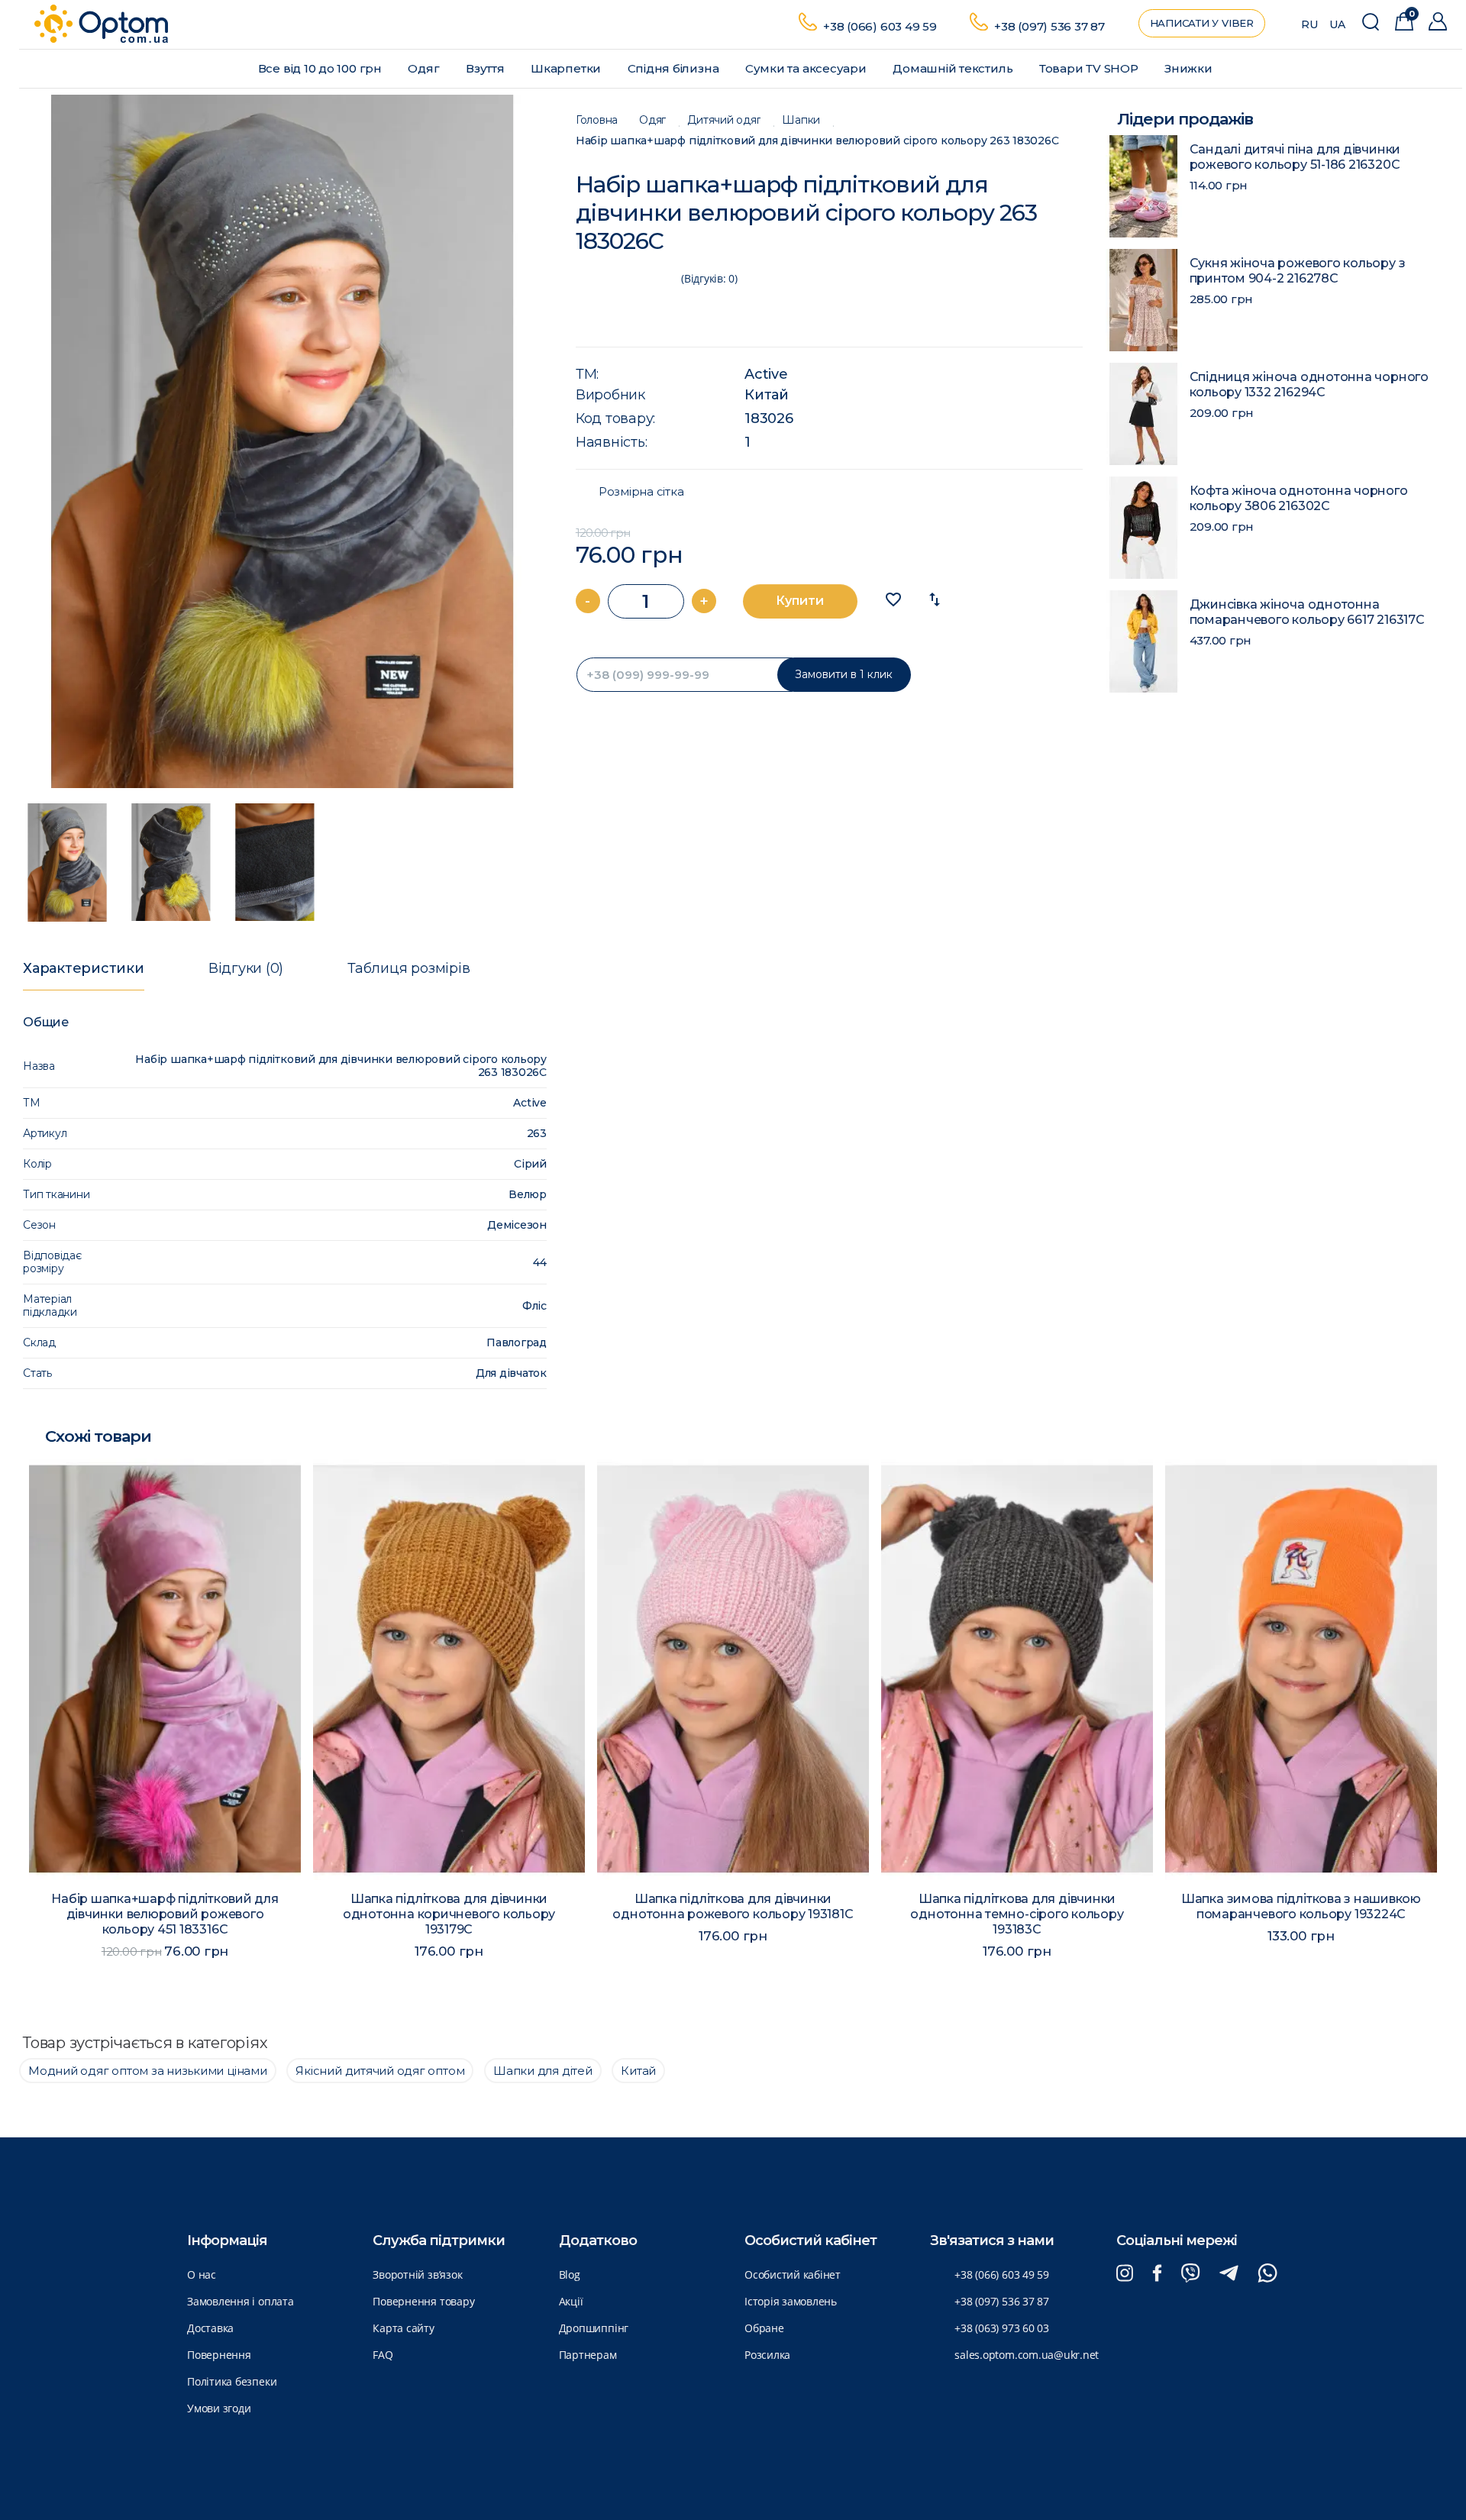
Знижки (1190, 68)
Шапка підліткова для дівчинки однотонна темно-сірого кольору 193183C (1017, 1914)
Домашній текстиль (954, 68)
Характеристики (84, 968)
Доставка (210, 2328)
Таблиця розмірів (408, 968)
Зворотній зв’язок (417, 2274)
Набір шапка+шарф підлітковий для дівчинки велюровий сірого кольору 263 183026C (817, 141)
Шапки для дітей (543, 2071)
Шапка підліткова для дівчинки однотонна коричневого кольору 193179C (449, 1914)
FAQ (383, 2355)
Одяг (425, 68)
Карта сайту (403, 2328)
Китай (767, 395)
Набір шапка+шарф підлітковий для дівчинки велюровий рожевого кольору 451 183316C (165, 1914)
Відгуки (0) (246, 968)
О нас (202, 2274)
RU (1309, 24)
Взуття (486, 68)
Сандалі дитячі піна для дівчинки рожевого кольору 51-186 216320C (1295, 157)
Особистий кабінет (793, 2274)
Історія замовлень (791, 2301)
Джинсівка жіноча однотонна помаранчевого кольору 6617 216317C (1307, 612)
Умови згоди (219, 2408)
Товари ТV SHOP (1090, 68)
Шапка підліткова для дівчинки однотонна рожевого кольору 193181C (733, 1906)
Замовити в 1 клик (844, 674)
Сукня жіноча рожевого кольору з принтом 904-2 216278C (1298, 271)
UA (1337, 24)
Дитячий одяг (724, 120)
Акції (571, 2301)
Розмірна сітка (641, 492)
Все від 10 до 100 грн (321, 68)
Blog (570, 2274)
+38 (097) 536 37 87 (1049, 26)
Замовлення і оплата (241, 2301)
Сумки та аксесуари (807, 68)
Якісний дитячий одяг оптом (380, 2071)
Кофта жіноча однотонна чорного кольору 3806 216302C (1299, 498)
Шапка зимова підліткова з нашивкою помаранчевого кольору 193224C (1301, 1906)
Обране (764, 2328)
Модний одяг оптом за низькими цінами (148, 2071)
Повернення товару (423, 2301)
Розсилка (767, 2355)
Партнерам (588, 2355)
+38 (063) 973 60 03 (1002, 2328)
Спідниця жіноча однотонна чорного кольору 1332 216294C (1309, 384)
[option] (283, 441)
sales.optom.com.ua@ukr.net (1027, 2355)
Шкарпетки (567, 68)
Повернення (219, 2355)
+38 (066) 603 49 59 (880, 26)
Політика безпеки (232, 2381)
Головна (597, 120)
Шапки (801, 120)
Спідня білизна (675, 68)
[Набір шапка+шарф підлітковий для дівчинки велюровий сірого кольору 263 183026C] (283, 441)
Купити (800, 601)
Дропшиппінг (594, 2328)
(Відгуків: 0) (709, 278)
